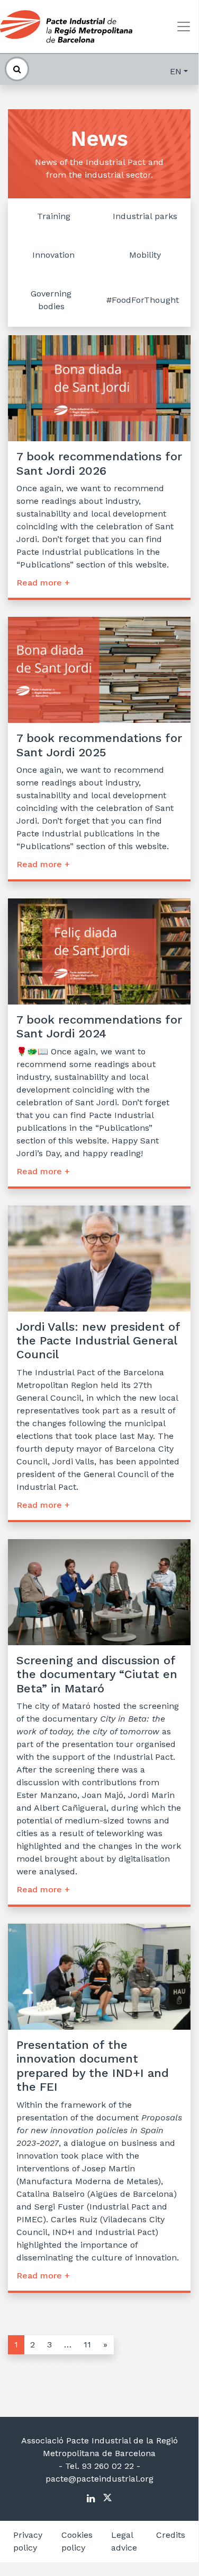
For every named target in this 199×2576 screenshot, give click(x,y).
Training (54, 216)
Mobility (145, 255)
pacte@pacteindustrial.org (99, 2479)
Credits (171, 2535)
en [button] (176, 71)
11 (87, 2344)
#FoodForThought (143, 300)
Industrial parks (145, 216)
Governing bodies (51, 300)
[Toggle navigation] (184, 27)
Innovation (53, 255)
